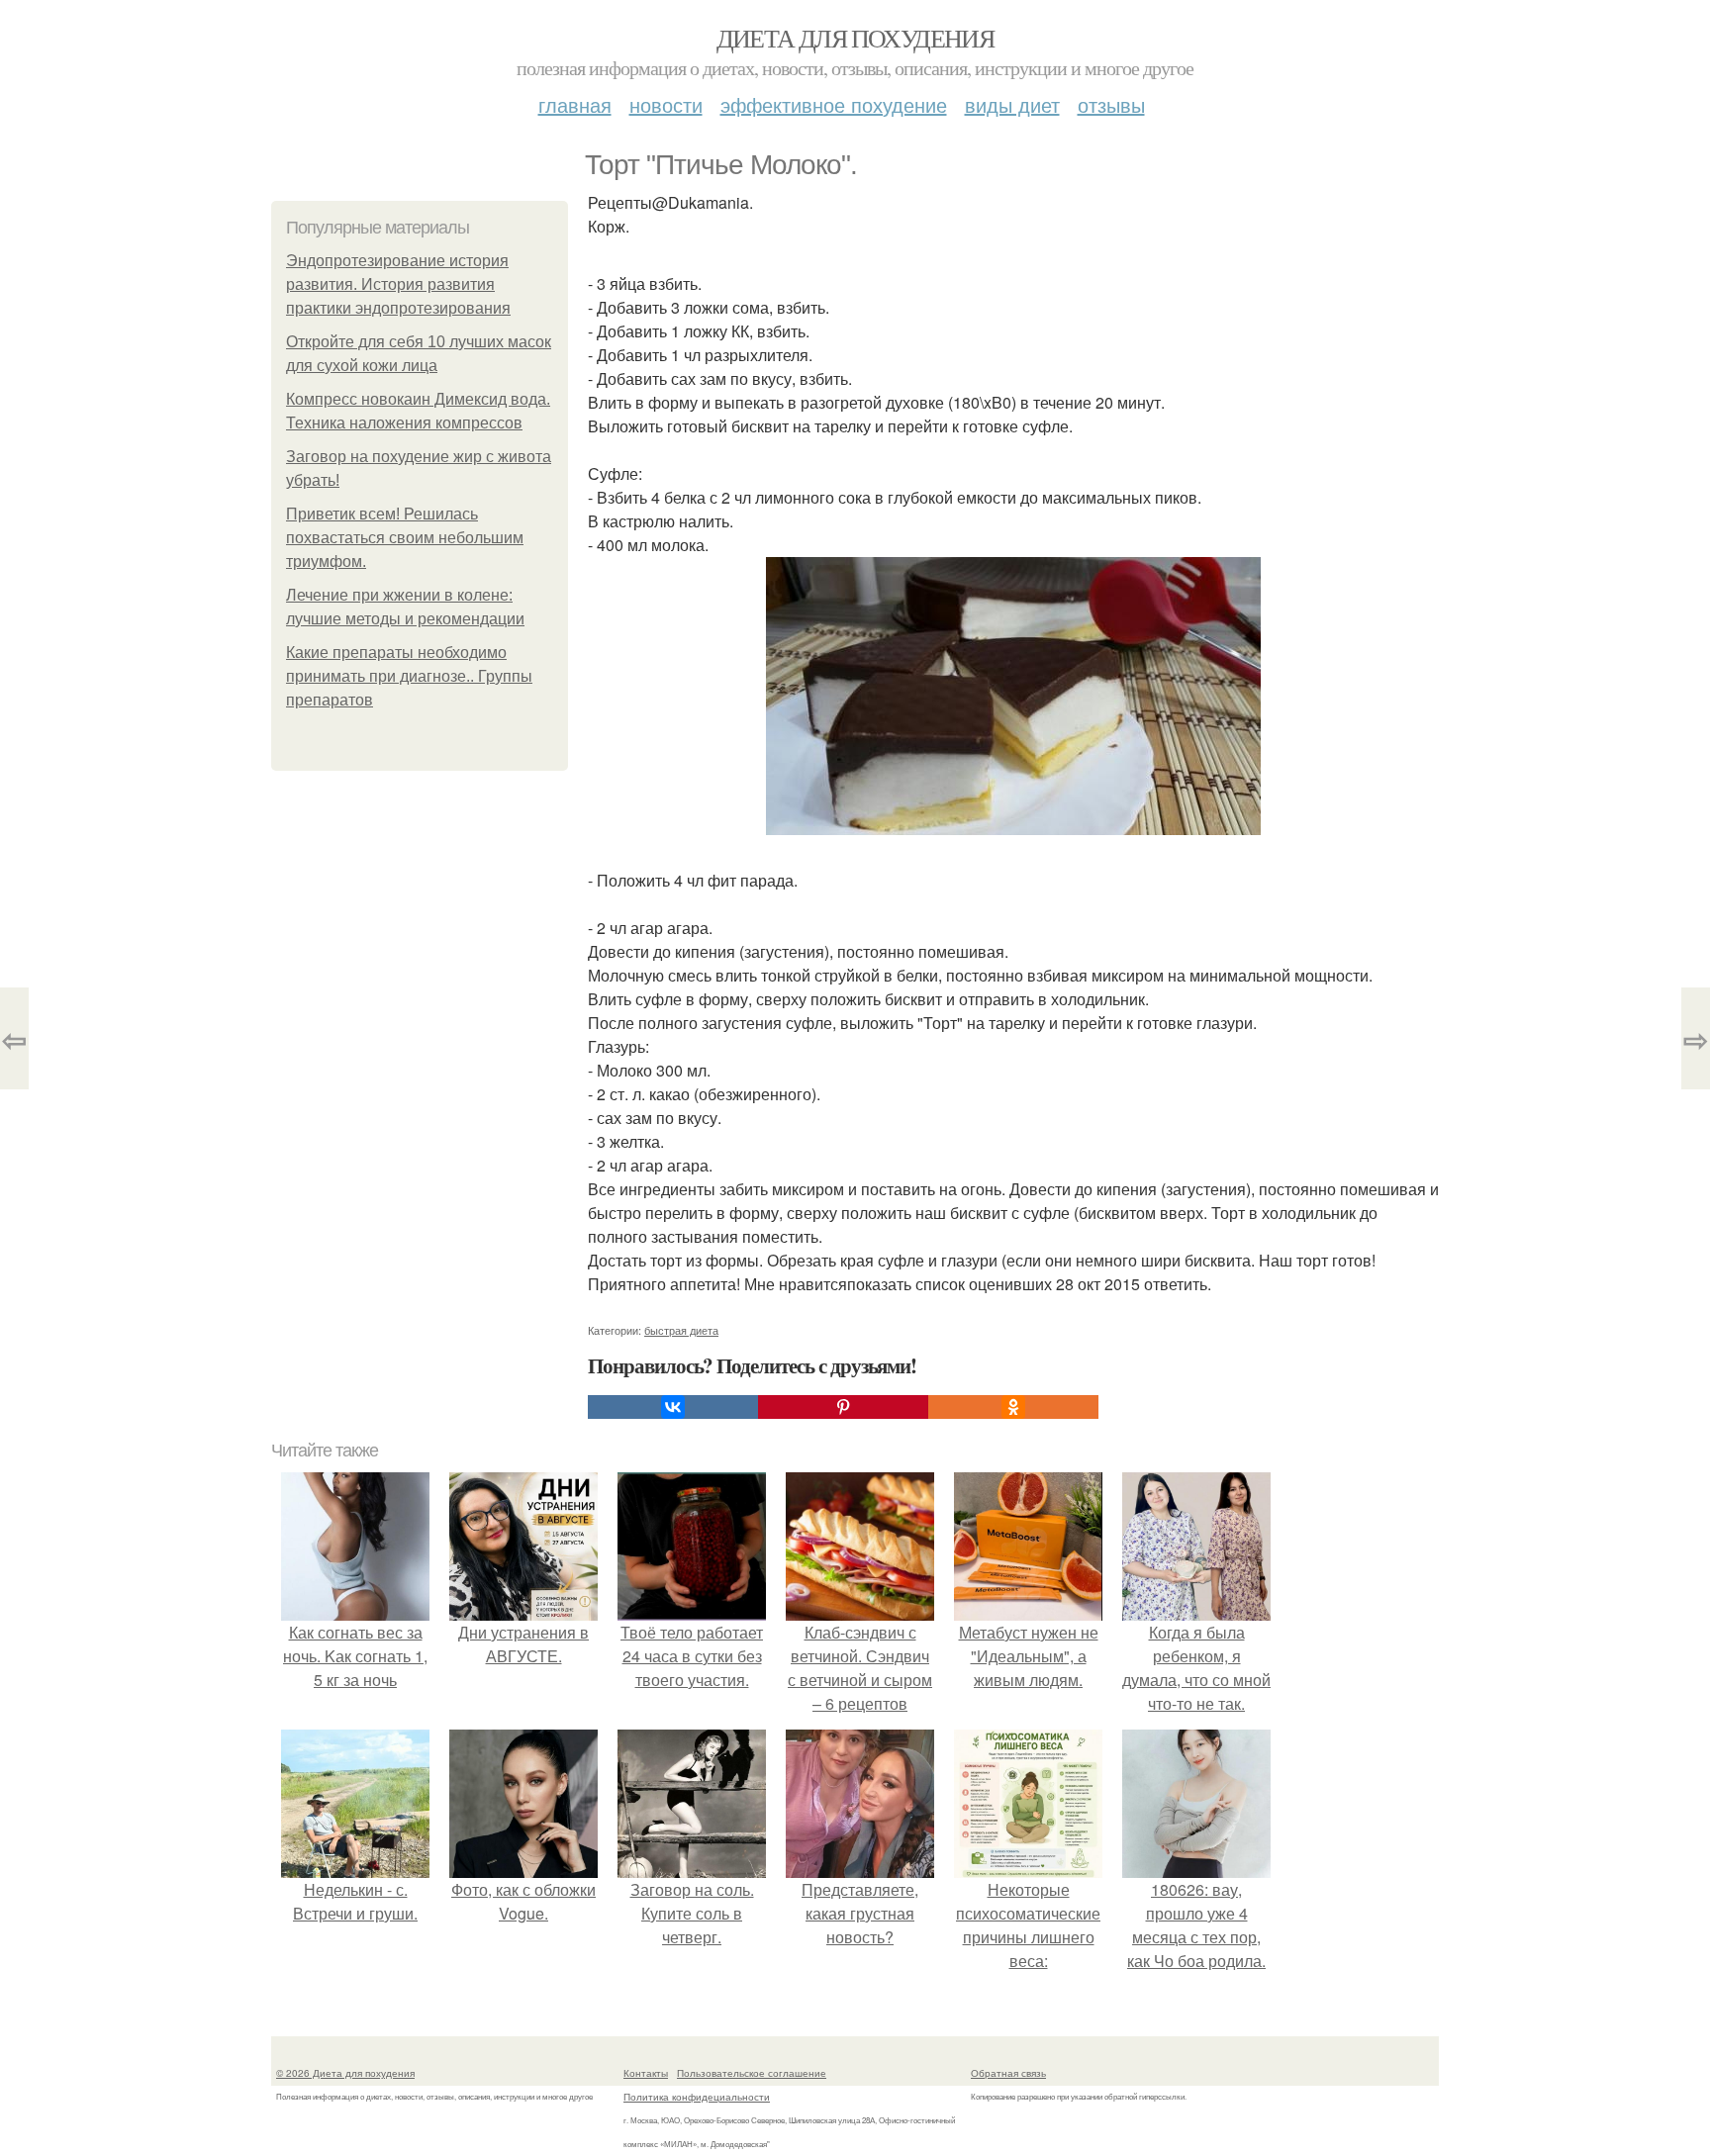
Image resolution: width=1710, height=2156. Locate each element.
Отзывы (1111, 104)
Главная (575, 104)
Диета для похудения (855, 38)
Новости (666, 104)
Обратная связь (1008, 2073)
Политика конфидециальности (697, 2097)
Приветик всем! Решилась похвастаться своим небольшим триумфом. (405, 538)
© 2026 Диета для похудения (345, 2073)
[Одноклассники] (1013, 1407)
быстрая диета (681, 1330)
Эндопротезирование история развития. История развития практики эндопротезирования (398, 284)
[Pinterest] (843, 1407)
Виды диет (1012, 104)
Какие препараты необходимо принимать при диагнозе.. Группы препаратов (409, 676)
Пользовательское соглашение (752, 2073)
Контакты (646, 2073)
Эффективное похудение (834, 104)
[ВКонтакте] (673, 1407)
